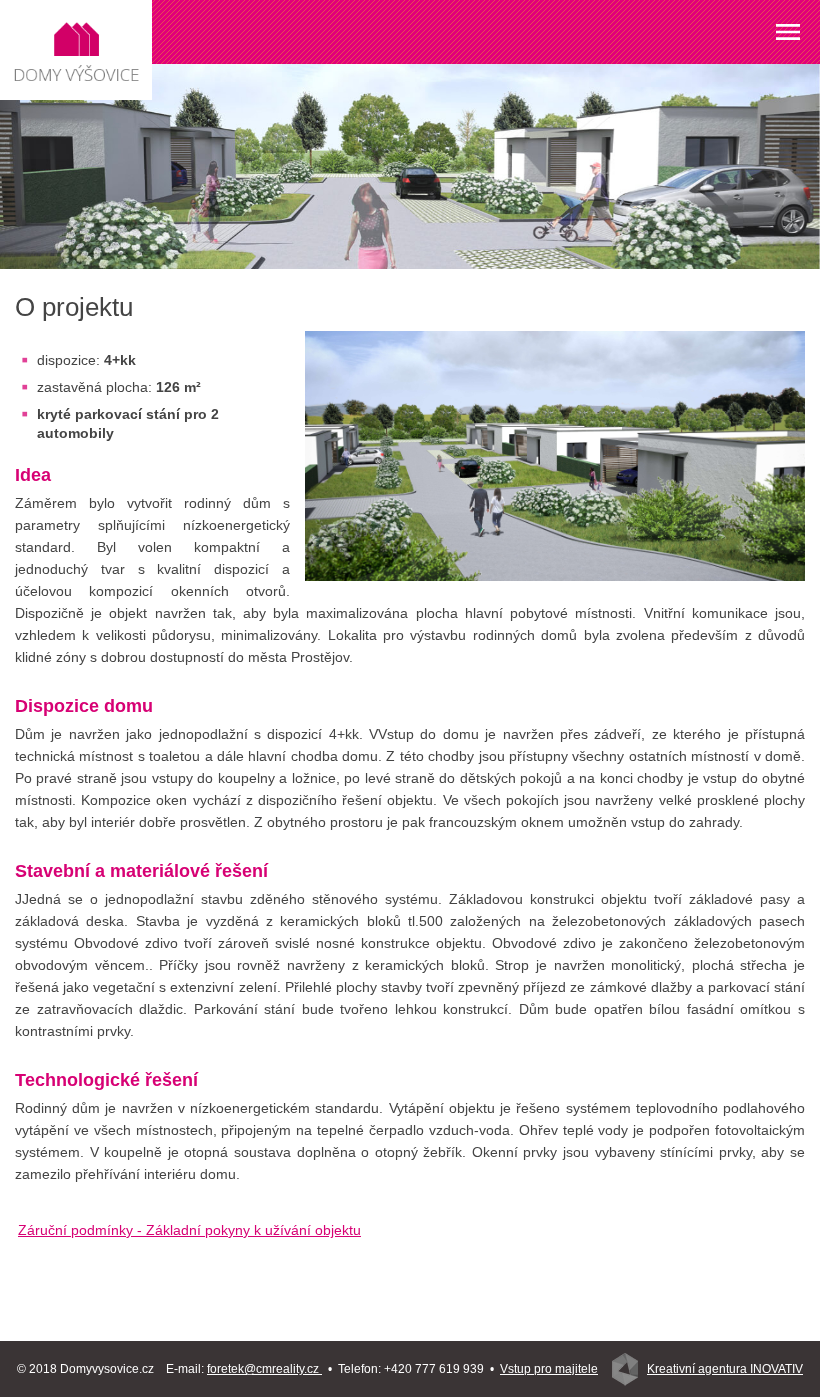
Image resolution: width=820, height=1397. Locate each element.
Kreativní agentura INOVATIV (725, 1369)
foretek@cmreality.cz (264, 1369)
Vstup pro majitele (549, 1369)
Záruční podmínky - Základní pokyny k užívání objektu (189, 1230)
